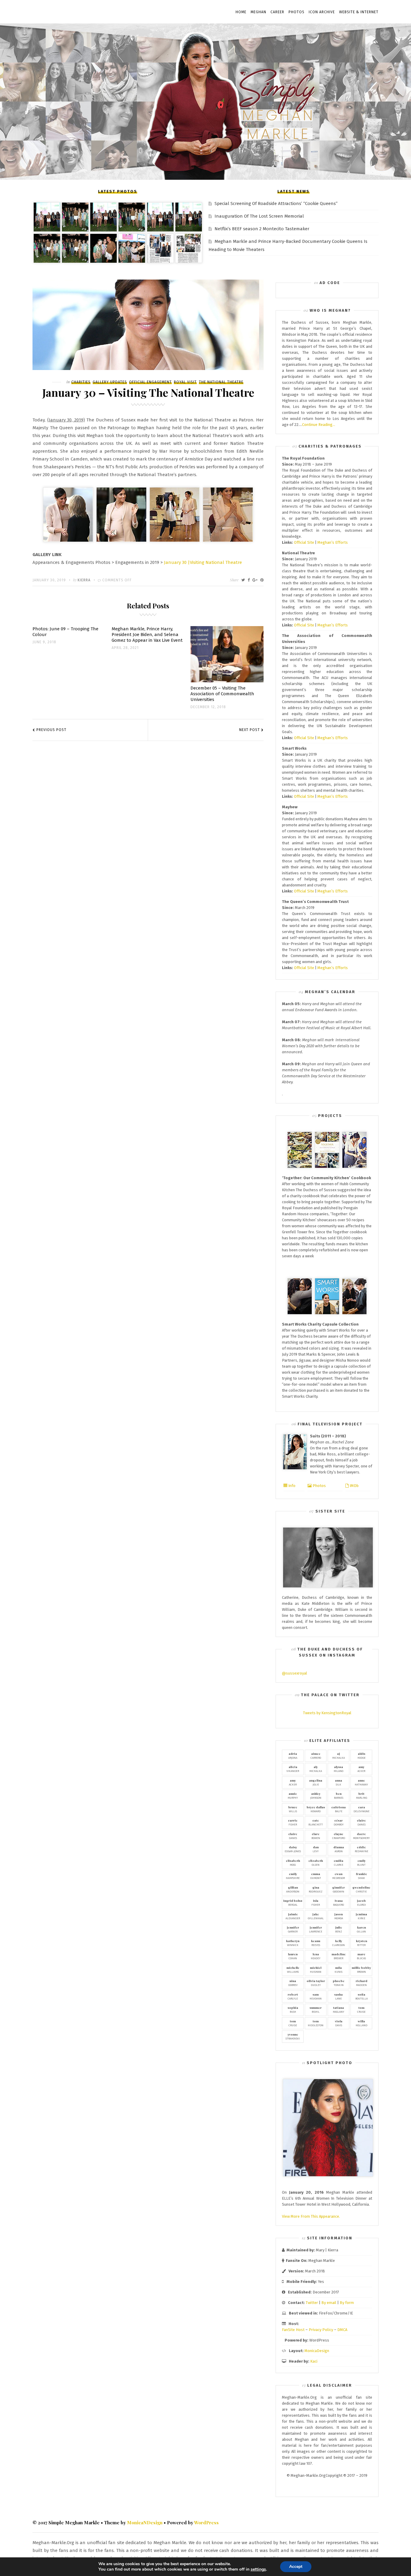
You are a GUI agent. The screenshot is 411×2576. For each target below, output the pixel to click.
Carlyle (293, 1996)
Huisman (316, 1969)
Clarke (338, 1862)
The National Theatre (221, 382)
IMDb (354, 1486)
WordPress (206, 2522)
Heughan (316, 1996)
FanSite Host (293, 2330)
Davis (339, 2023)
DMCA (342, 2330)
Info (291, 1486)
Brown (361, 1969)
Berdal (293, 1902)
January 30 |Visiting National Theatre (203, 562)
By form (347, 2303)
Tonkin (339, 1983)
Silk (338, 1782)
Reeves (316, 1943)
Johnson (316, 1795)
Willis (293, 1809)
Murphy (293, 1795)
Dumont (316, 1876)
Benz (339, 1929)
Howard (316, 1809)
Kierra (84, 580)
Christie (361, 1889)
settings (258, 2569)
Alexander (293, 1916)
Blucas (361, 1956)
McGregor (338, 1876)
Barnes (339, 1795)
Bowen (316, 1836)
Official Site (304, 542)
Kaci (314, 2361)
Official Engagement (150, 382)
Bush (293, 2009)
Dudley (316, 1983)
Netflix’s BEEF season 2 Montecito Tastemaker (262, 229)
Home (241, 12)
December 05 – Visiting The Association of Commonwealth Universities (222, 694)
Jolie (316, 1782)
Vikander (293, 1769)
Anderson (293, 1889)
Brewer (339, 1956)
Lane (338, 1996)
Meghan (258, 12)
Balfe (338, 1809)
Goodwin (338, 1889)
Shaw (362, 1876)
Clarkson (338, 1943)
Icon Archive (322, 12)
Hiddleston (316, 2023)
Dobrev (293, 1983)
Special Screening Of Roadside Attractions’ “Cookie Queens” (276, 203)
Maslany (338, 2009)
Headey (316, 1956)
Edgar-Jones (293, 1849)
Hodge (362, 1755)
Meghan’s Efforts (333, 542)
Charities (81, 382)
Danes (361, 1822)
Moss (293, 1862)
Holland (362, 2023)
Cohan (293, 1956)
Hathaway (361, 1782)
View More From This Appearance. (311, 2216)
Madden (362, 1983)
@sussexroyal (295, 1673)
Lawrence (316, 1929)
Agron (339, 1849)
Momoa (339, 1916)
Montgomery (361, 1836)
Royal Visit (185, 382)
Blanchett (316, 1822)
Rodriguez (316, 1889)
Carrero (316, 1755)
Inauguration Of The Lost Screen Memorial (259, 216)
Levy (316, 1849)
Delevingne (362, 1809)
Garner (293, 1929)
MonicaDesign (317, 2351)
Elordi (361, 1902)
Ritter (362, 1943)
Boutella (362, 1996)
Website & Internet (359, 12)
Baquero (338, 1902)
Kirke (361, 1916)
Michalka (338, 1755)
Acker (361, 1769)
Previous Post (51, 730)
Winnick (293, 1943)
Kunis (338, 1969)
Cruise (361, 2009)
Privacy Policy (321, 2330)
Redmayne (362, 1849)
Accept (296, 2567)
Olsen (316, 1862)
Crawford (339, 1836)
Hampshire (293, 1876)
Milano (338, 1769)
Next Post (250, 730)
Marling (362, 1795)
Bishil (316, 2009)
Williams (293, 1969)
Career (277, 12)
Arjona (293, 1755)
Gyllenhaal (316, 1916)
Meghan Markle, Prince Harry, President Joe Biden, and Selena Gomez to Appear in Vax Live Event (147, 635)
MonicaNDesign (145, 2522)
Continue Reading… (319, 425)
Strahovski (293, 2036)
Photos (297, 12)
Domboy (339, 1822)
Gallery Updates (110, 382)
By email (329, 2303)
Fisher (293, 1822)
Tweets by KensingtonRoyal (327, 1713)
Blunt (361, 1862)
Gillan (361, 1929)
